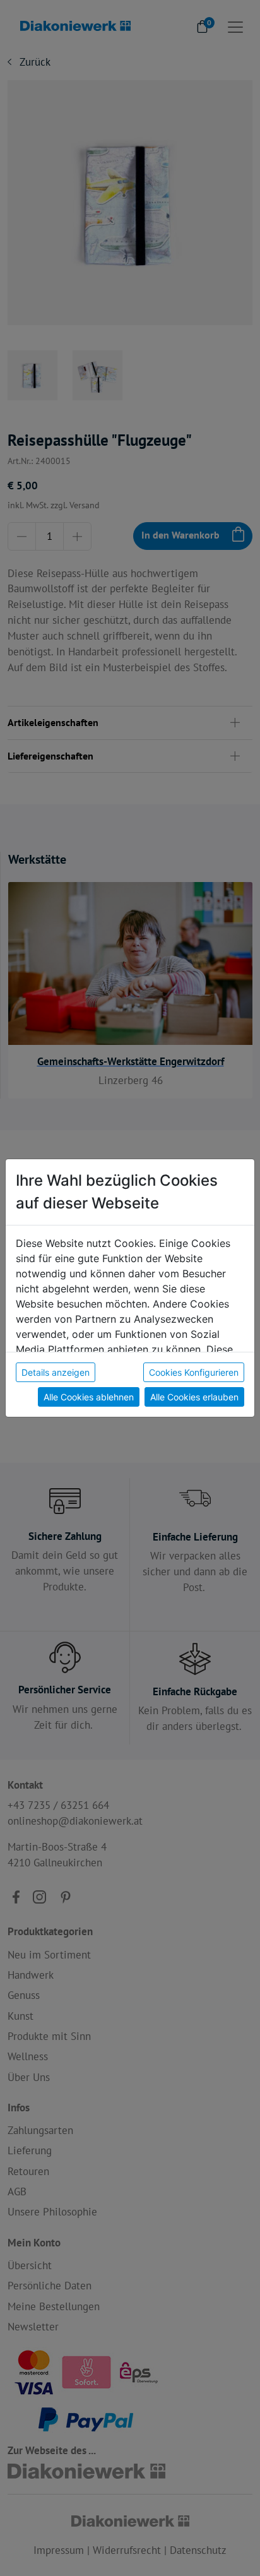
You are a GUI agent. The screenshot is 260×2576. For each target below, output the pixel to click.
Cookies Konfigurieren (194, 1372)
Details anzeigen (56, 1372)
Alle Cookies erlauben (194, 1397)
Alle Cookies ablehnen (89, 1397)
